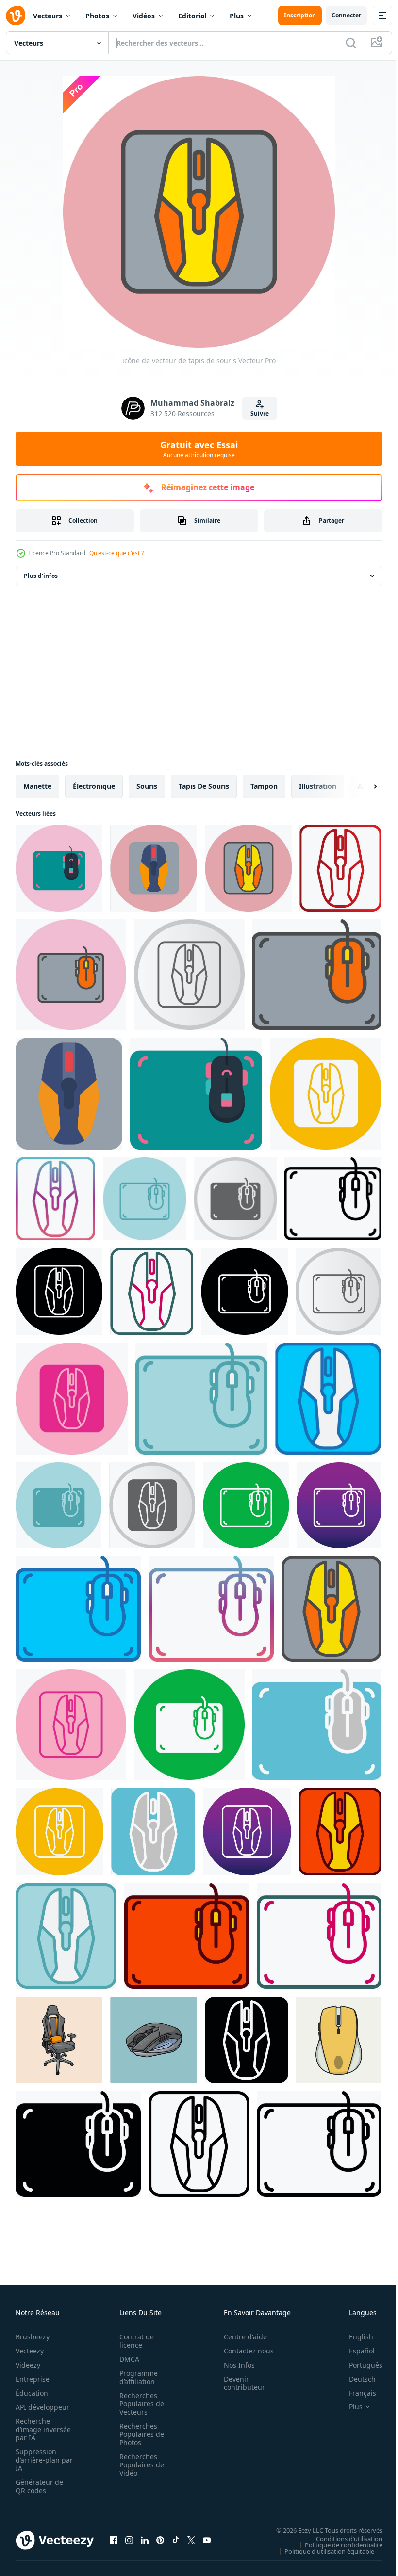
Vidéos (144, 16)
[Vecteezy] (16, 16)
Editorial (192, 16)
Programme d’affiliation (136, 2377)
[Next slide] (360, 786)
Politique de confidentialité (336, 2544)
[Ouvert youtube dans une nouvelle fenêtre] (207, 2540)
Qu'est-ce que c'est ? (116, 553)
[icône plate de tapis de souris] (69, 1094)
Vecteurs (48, 16)
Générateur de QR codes (39, 2486)
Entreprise (33, 2379)
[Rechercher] (351, 43)
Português (358, 2365)
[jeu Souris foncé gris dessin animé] (154, 2040)
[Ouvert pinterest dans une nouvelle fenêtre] (160, 2540)
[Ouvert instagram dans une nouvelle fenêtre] (129, 2540)
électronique (94, 786)
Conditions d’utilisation (342, 2538)
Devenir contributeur (239, 2383)
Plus (237, 16)
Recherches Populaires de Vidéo (139, 2465)
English (354, 2337)
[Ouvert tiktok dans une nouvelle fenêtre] (176, 2540)
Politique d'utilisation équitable (322, 2551)
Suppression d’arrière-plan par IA (38, 2460)
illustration (318, 786)
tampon (264, 786)
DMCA (126, 2359)
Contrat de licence (134, 2341)
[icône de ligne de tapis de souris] (199, 2144)
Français (355, 2393)
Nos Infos (234, 2365)
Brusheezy (33, 2337)
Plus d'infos (41, 576)
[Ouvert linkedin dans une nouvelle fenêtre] (145, 2540)
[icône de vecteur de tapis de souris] (59, 868)
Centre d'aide (240, 2337)
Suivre (260, 413)
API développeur (42, 2407)
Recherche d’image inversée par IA (40, 2429)
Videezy (28, 2365)
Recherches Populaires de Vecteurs (139, 2404)
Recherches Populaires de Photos (139, 2434)
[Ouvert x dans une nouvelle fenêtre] (191, 2540)
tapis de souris (204, 786)
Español (355, 2351)
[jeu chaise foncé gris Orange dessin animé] (59, 2040)
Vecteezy (30, 2351)
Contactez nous (243, 2351)
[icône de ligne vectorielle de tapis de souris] (319, 2144)
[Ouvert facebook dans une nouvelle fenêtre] (114, 2540)
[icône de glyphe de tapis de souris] (246, 2040)
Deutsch (355, 2379)
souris (147, 786)
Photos (97, 16)
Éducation (32, 2393)
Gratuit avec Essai (199, 449)
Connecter (346, 15)
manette (37, 786)
